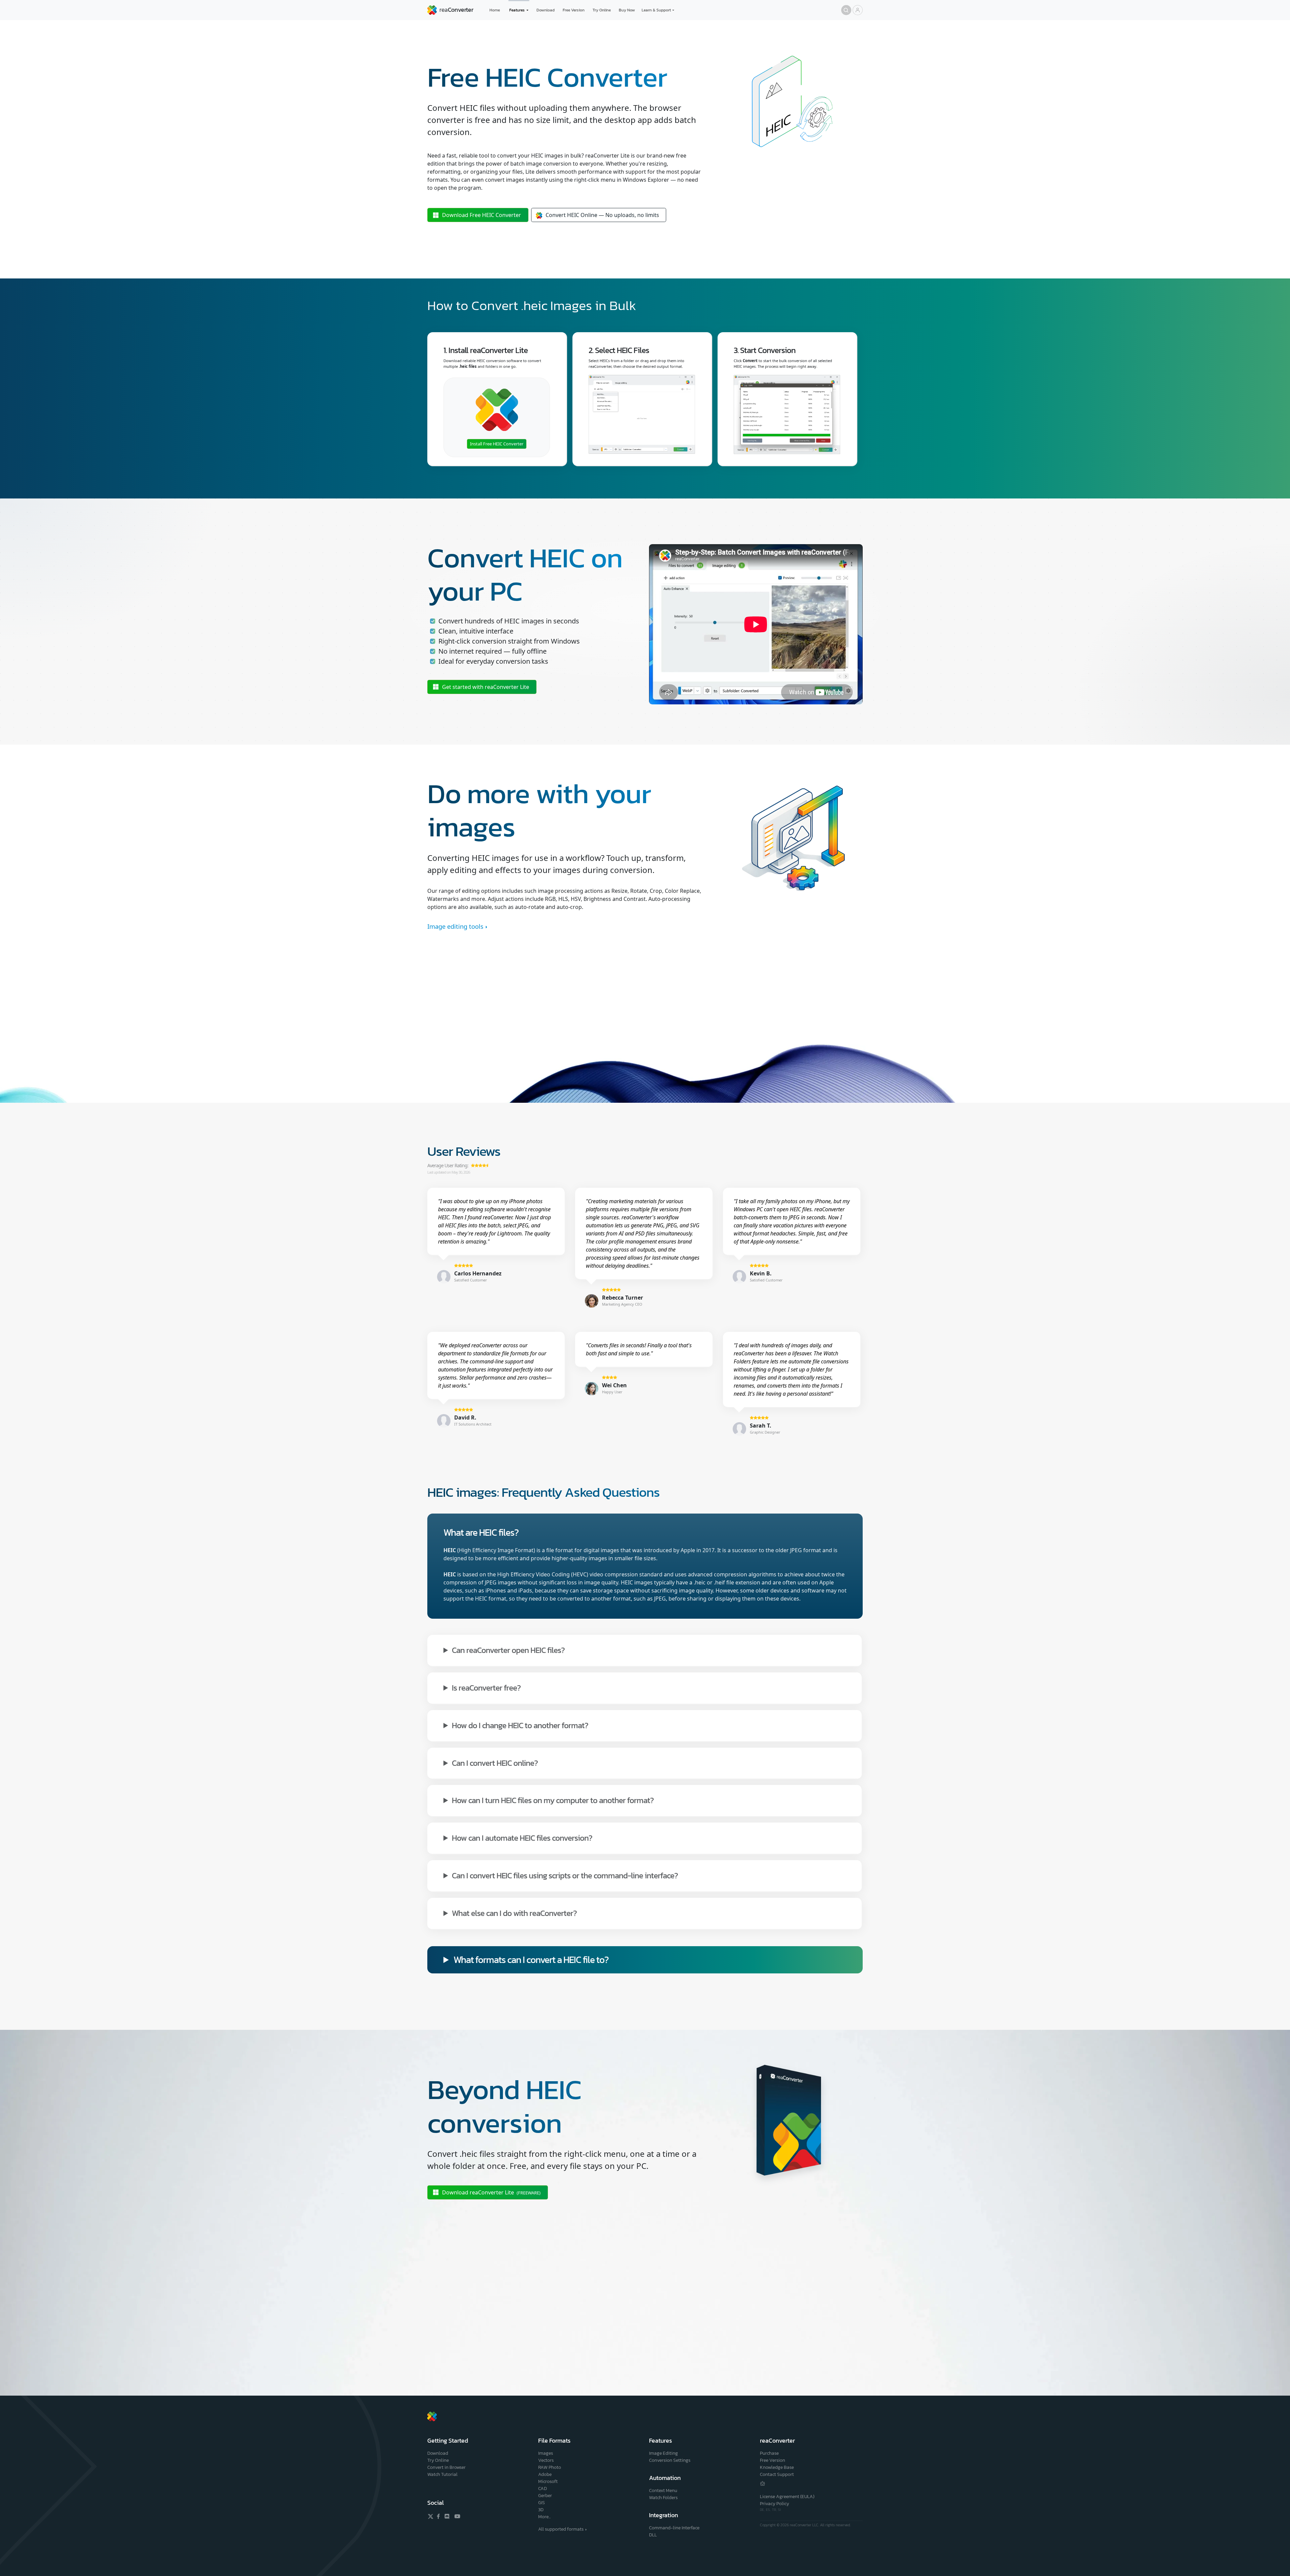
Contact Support (777, 2474)
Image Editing (663, 2453)
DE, (763, 2510)
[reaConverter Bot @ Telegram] (763, 2483)
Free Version (574, 10)
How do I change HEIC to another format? (520, 1725)
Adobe (545, 2474)
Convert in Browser (446, 2467)
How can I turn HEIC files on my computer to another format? (553, 1800)
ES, (769, 2510)
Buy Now (627, 10)
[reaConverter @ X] (431, 2516)
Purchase (769, 2453)
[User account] (858, 10)
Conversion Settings (670, 2460)
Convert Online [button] (602, 215)
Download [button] (482, 215)
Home (495, 10)
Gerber (545, 2496)
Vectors (546, 2460)
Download (546, 10)
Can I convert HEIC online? (495, 1763)
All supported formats (561, 2529)
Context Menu (663, 2491)
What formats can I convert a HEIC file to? (531, 1960)
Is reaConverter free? (486, 1687)
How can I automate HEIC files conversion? (522, 1838)
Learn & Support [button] (656, 10)
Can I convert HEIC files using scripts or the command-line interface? (565, 1875)
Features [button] (517, 10)
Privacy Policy (775, 2504)
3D (541, 2510)
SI (779, 2510)
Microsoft (548, 2481)
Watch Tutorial (442, 2474)
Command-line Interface (674, 2528)
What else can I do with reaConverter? (514, 1913)
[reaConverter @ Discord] (447, 2516)
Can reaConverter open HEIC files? (508, 1650)
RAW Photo (550, 2467)
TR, (775, 2510)
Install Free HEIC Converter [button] (497, 444)
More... (544, 2517)
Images (546, 2453)
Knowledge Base (777, 2467)
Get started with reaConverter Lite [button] (486, 687)
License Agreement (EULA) (787, 2497)
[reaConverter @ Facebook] (439, 2516)
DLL (653, 2535)
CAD (543, 2488)
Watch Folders (663, 2498)
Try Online (602, 10)
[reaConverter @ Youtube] (456, 2516)
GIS (542, 2503)
